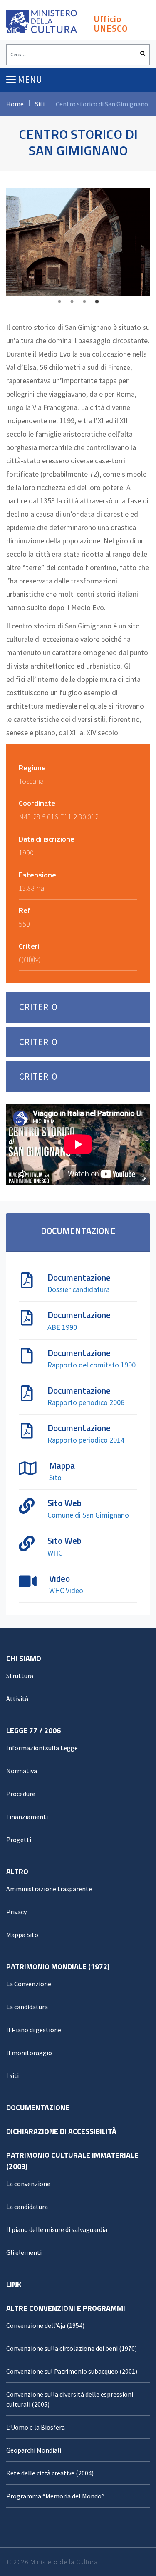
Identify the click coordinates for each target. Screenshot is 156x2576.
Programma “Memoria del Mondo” (55, 2496)
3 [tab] (84, 302)
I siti (12, 2076)
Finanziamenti (27, 1817)
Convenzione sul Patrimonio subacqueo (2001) (72, 2371)
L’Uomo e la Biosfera (36, 2427)
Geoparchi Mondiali (34, 2450)
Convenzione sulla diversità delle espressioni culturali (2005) (70, 2399)
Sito (55, 1477)
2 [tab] (72, 302)
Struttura (20, 1676)
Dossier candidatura (79, 1289)
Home (15, 104)
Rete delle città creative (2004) (50, 2473)
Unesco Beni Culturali (42, 24)
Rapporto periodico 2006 (86, 1402)
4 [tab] (97, 302)
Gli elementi (24, 2252)
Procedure (21, 1794)
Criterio (38, 1007)
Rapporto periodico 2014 (86, 1440)
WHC (55, 1553)
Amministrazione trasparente (49, 1889)
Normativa (22, 1771)
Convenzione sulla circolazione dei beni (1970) (72, 2348)
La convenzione (28, 2184)
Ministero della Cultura (64, 2562)
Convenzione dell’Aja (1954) (45, 2325)
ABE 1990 (62, 1327)
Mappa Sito (22, 1935)
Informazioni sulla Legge (42, 1748)
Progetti (19, 1840)
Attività (17, 1699)
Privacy (16, 1912)
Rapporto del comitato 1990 (92, 1365)
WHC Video (66, 1590)
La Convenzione (29, 1984)
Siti (40, 104)
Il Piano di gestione (34, 2030)
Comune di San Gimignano (88, 1515)
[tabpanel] (78, 242)
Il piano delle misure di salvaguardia (57, 2229)
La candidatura (27, 2007)
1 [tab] (59, 302)
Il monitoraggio (29, 2053)
